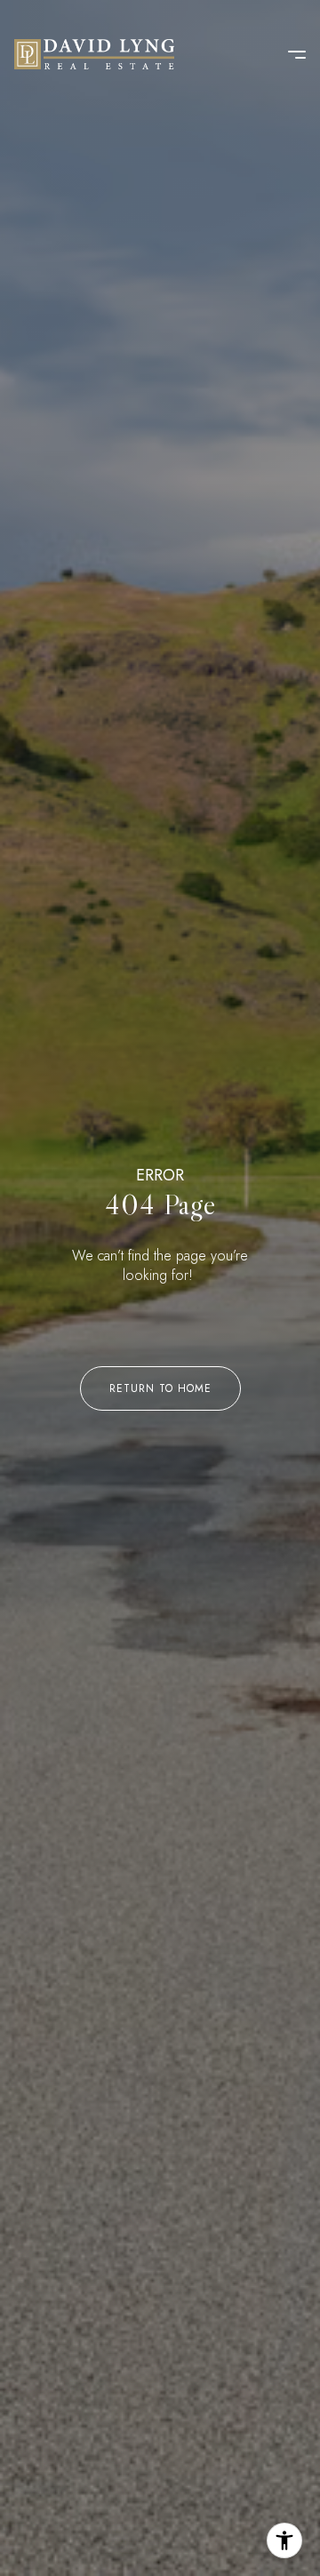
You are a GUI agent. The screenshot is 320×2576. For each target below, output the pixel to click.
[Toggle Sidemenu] (288, 54)
